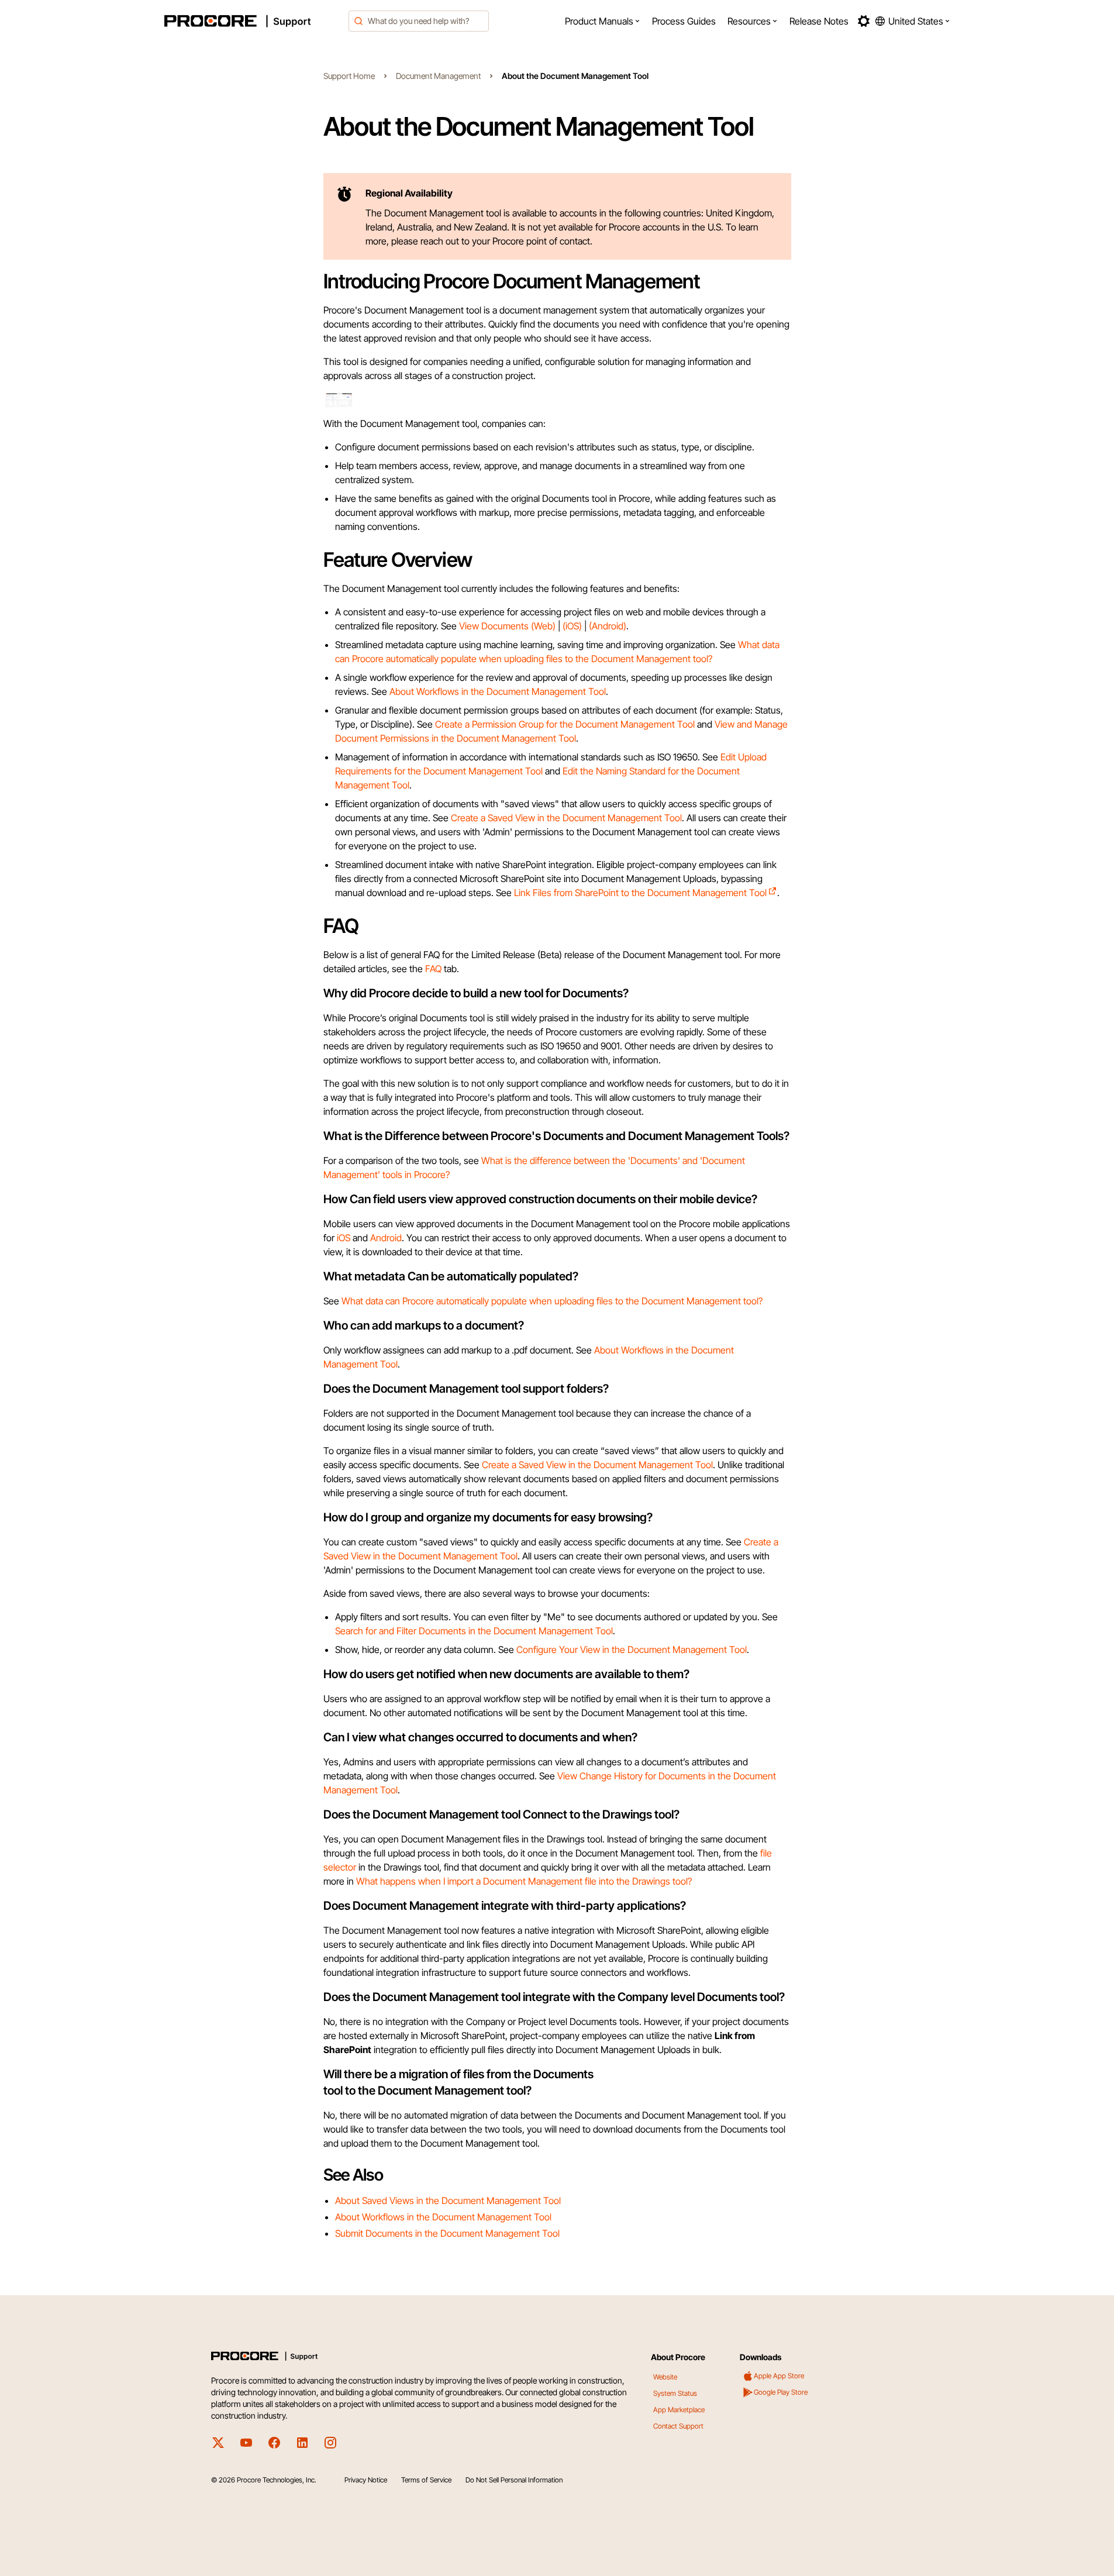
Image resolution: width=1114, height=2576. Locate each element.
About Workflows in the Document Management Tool (498, 691)
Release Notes (819, 21)
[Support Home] (253, 21)
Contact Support (678, 2426)
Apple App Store (779, 2376)
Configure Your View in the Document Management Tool (632, 1649)
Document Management (438, 76)
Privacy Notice (366, 2480)
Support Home (349, 76)
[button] (603, 21)
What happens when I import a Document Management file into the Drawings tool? (524, 1881)
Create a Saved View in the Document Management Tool (566, 818)
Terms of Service (426, 2480)
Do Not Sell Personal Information (514, 2480)
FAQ (433, 969)
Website (665, 2377)
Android (386, 1238)
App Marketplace (679, 2410)
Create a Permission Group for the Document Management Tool (565, 724)
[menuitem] (603, 21)
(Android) (608, 626)
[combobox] (419, 21)
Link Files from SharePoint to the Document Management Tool (640, 893)
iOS (344, 1238)
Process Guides (684, 21)
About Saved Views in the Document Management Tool (448, 2200)
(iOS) (572, 626)
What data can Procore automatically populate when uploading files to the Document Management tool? (552, 1301)
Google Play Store (781, 2392)
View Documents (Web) (507, 626)
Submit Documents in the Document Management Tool (447, 2233)
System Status (675, 2393)
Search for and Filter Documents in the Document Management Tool (474, 1631)
